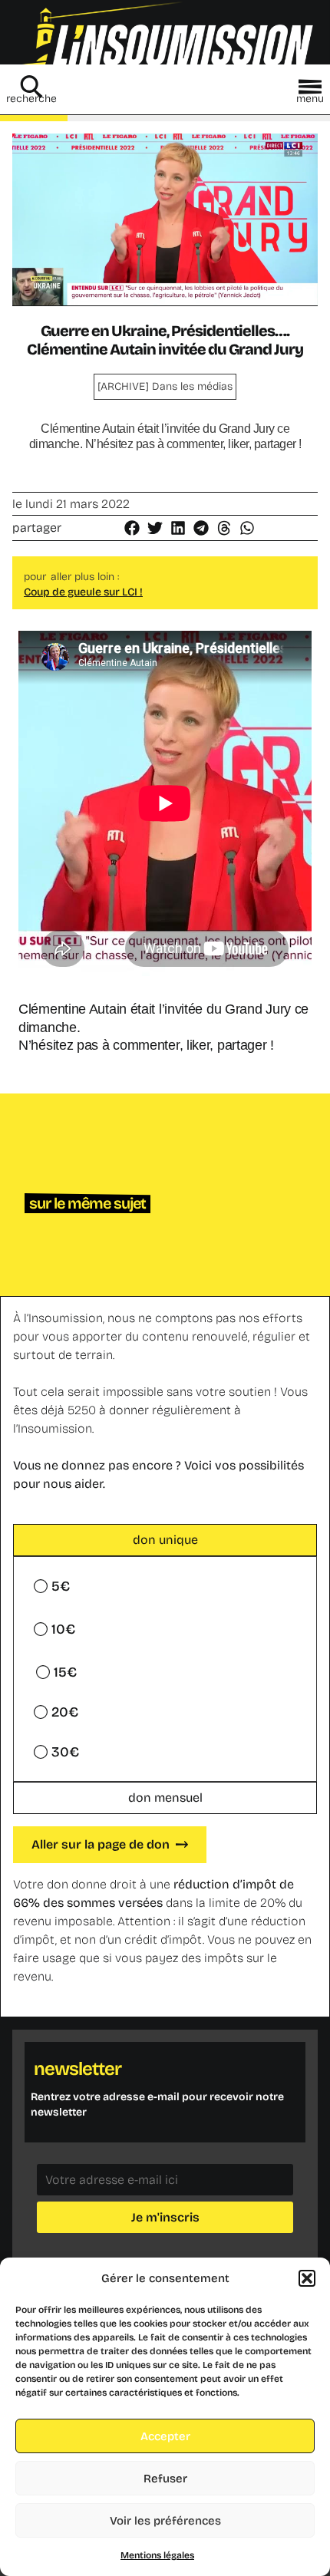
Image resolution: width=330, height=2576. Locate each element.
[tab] (165, 1540)
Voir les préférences (165, 2521)
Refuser (165, 2479)
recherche (31, 99)
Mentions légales (157, 2555)
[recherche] (31, 87)
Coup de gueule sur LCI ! (83, 592)
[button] (307, 2278)
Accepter (165, 2436)
